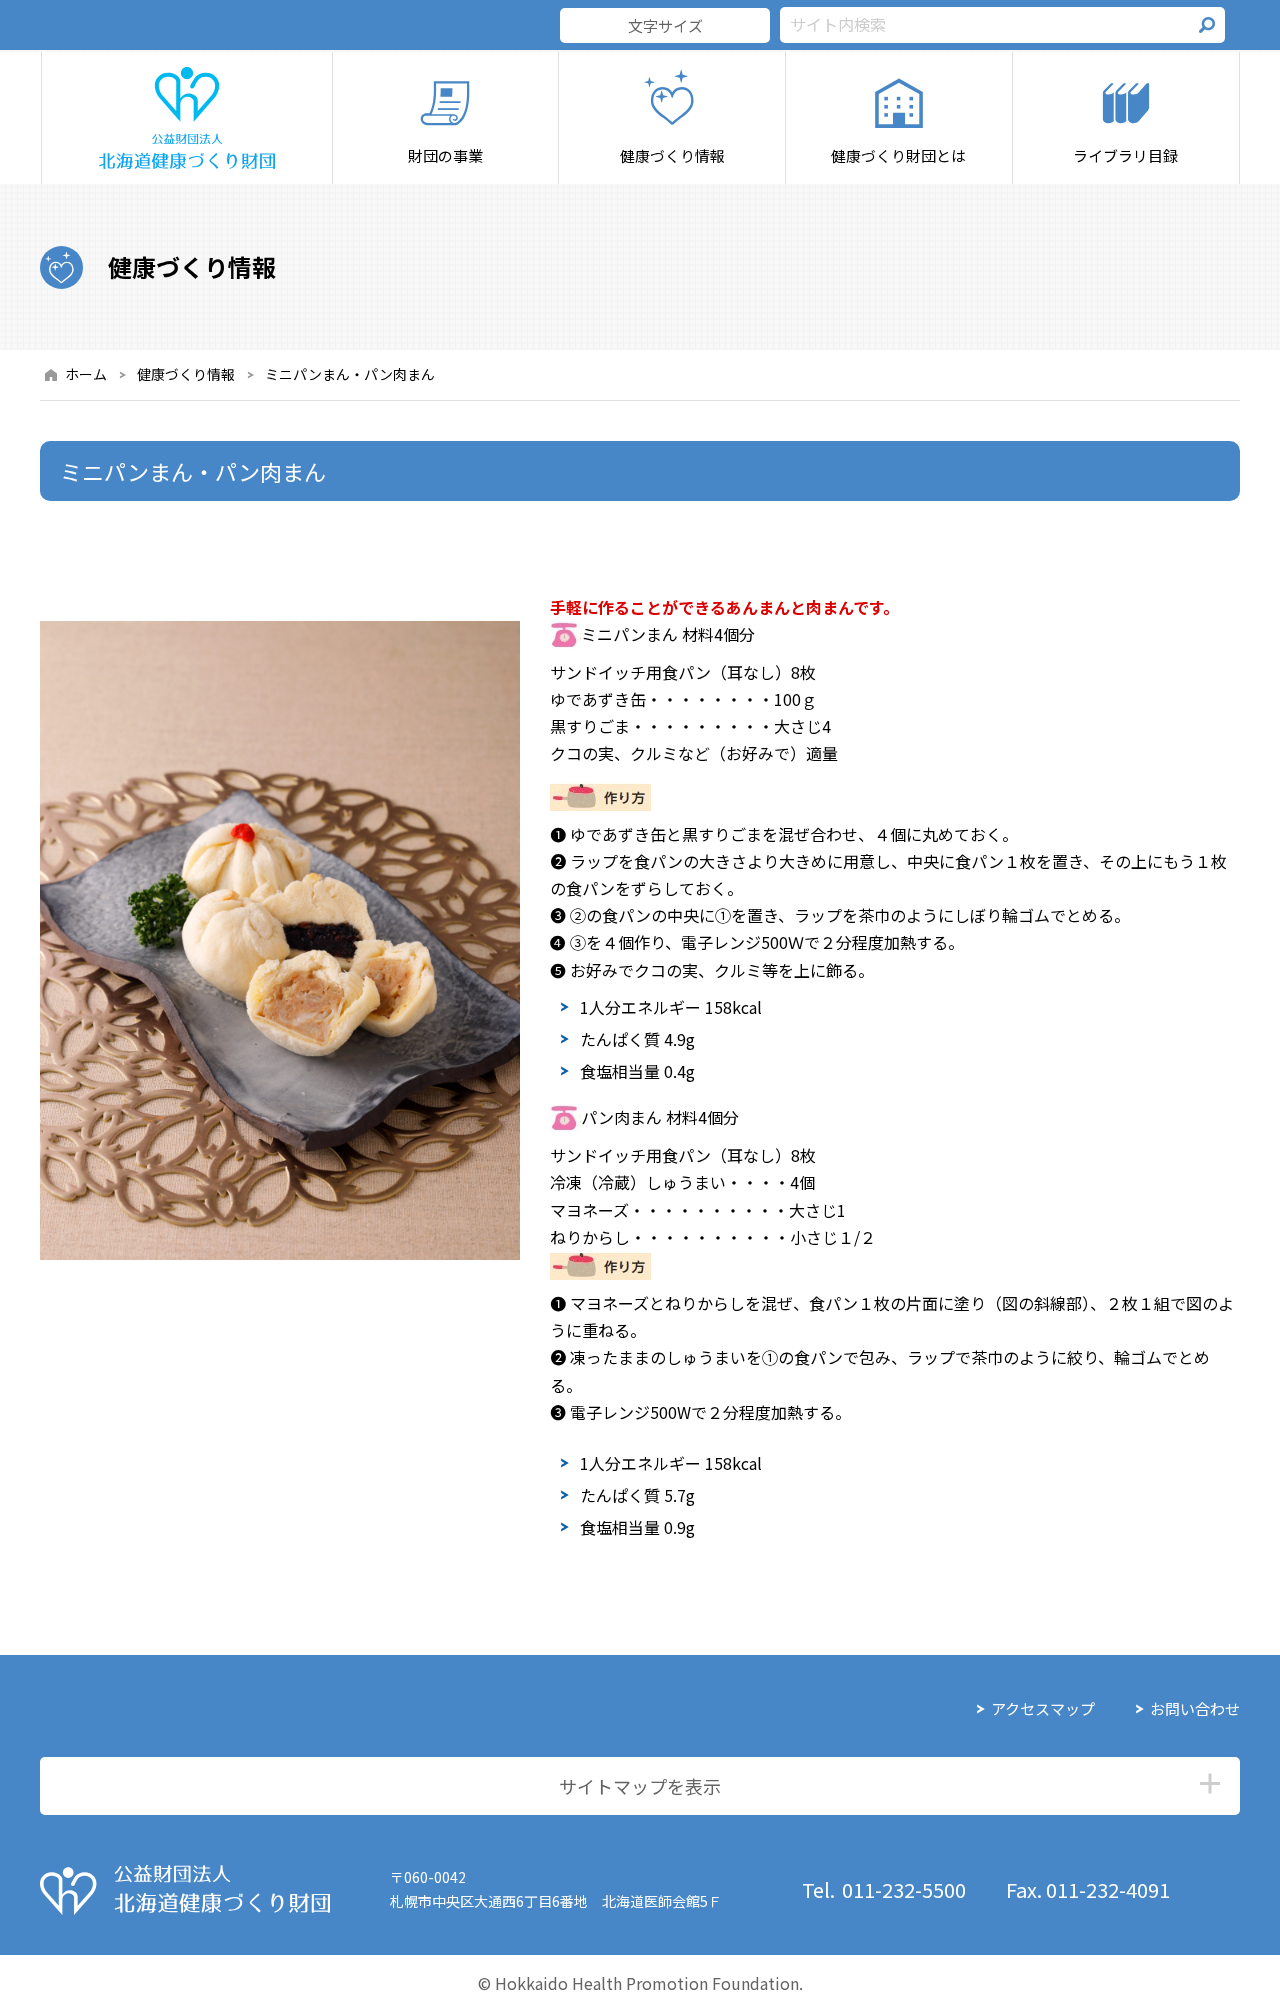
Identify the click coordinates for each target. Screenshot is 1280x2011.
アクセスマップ (1043, 1708)
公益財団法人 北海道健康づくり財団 (185, 1890)
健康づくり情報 (186, 374)
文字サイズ (665, 25)
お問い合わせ (1195, 1708)
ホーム (86, 374)
